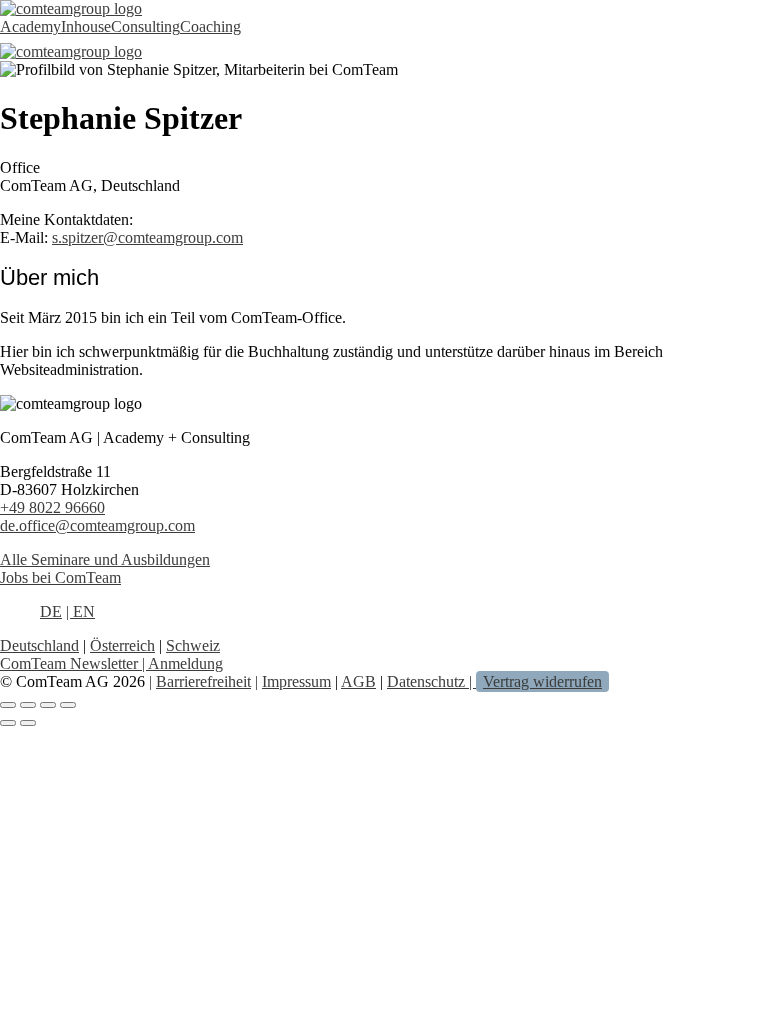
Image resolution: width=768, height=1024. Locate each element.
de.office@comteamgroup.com (97, 525)
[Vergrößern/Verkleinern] (8, 705)
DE (51, 611)
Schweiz (193, 645)
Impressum (296, 681)
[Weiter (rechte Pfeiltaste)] (28, 723)
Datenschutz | (431, 681)
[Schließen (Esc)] (68, 705)
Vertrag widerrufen (542, 681)
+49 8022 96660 (52, 507)
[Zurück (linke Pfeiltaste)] (8, 723)
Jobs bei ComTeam (60, 577)
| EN (80, 611)
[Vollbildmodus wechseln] (28, 705)
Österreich (122, 645)
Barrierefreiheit (203, 681)
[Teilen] (48, 705)
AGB (358, 681)
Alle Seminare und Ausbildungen (105, 559)
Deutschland (39, 645)
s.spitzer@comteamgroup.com (147, 237)
